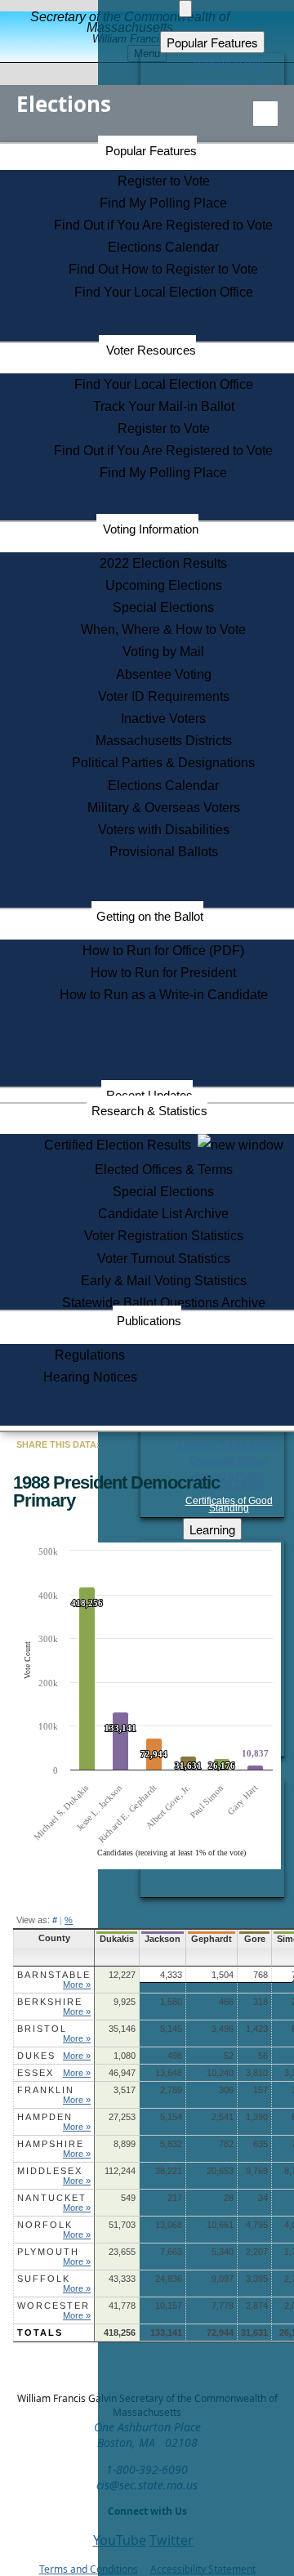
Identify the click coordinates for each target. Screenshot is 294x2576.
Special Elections (163, 607)
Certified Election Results (121, 1145)
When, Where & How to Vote (163, 629)
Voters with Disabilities (164, 830)
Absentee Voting (164, 674)
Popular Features (151, 151)
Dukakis (117, 1939)
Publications (149, 1321)
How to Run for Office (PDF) (163, 951)
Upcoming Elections (164, 585)
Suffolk (44, 2279)
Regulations (90, 1355)
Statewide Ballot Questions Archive (164, 1303)
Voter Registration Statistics (164, 1236)
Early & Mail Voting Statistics (164, 1281)
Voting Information (151, 529)
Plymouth (48, 2252)
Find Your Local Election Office (164, 292)
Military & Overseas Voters (164, 808)
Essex (36, 2073)
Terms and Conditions (89, 2569)
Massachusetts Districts (164, 741)
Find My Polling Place (163, 203)
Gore (255, 1939)
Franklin (46, 2090)
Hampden (45, 2117)
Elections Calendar (163, 247)
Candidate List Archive (163, 1214)
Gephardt (212, 1939)
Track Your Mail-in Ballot (164, 406)
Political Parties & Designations (163, 763)
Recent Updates (149, 1095)
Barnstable (54, 1975)
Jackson (163, 1939)
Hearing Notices (90, 1377)
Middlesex (50, 2171)
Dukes (36, 2056)
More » (77, 1984)
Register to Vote (164, 181)
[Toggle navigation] (265, 114)
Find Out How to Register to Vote (163, 269)
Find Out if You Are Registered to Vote (163, 225)
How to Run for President (163, 973)
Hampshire (51, 2144)
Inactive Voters (163, 719)
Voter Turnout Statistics (164, 1259)
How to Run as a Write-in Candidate (164, 995)
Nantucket (52, 2198)
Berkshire (50, 2002)
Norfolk (45, 2225)
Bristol (42, 2029)
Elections (64, 104)
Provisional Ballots (164, 852)
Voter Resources (151, 350)
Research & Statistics (149, 1111)
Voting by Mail (163, 652)
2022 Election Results (163, 563)
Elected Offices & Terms (164, 1170)
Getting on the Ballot (150, 916)
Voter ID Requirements (164, 696)
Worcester (53, 2306)
